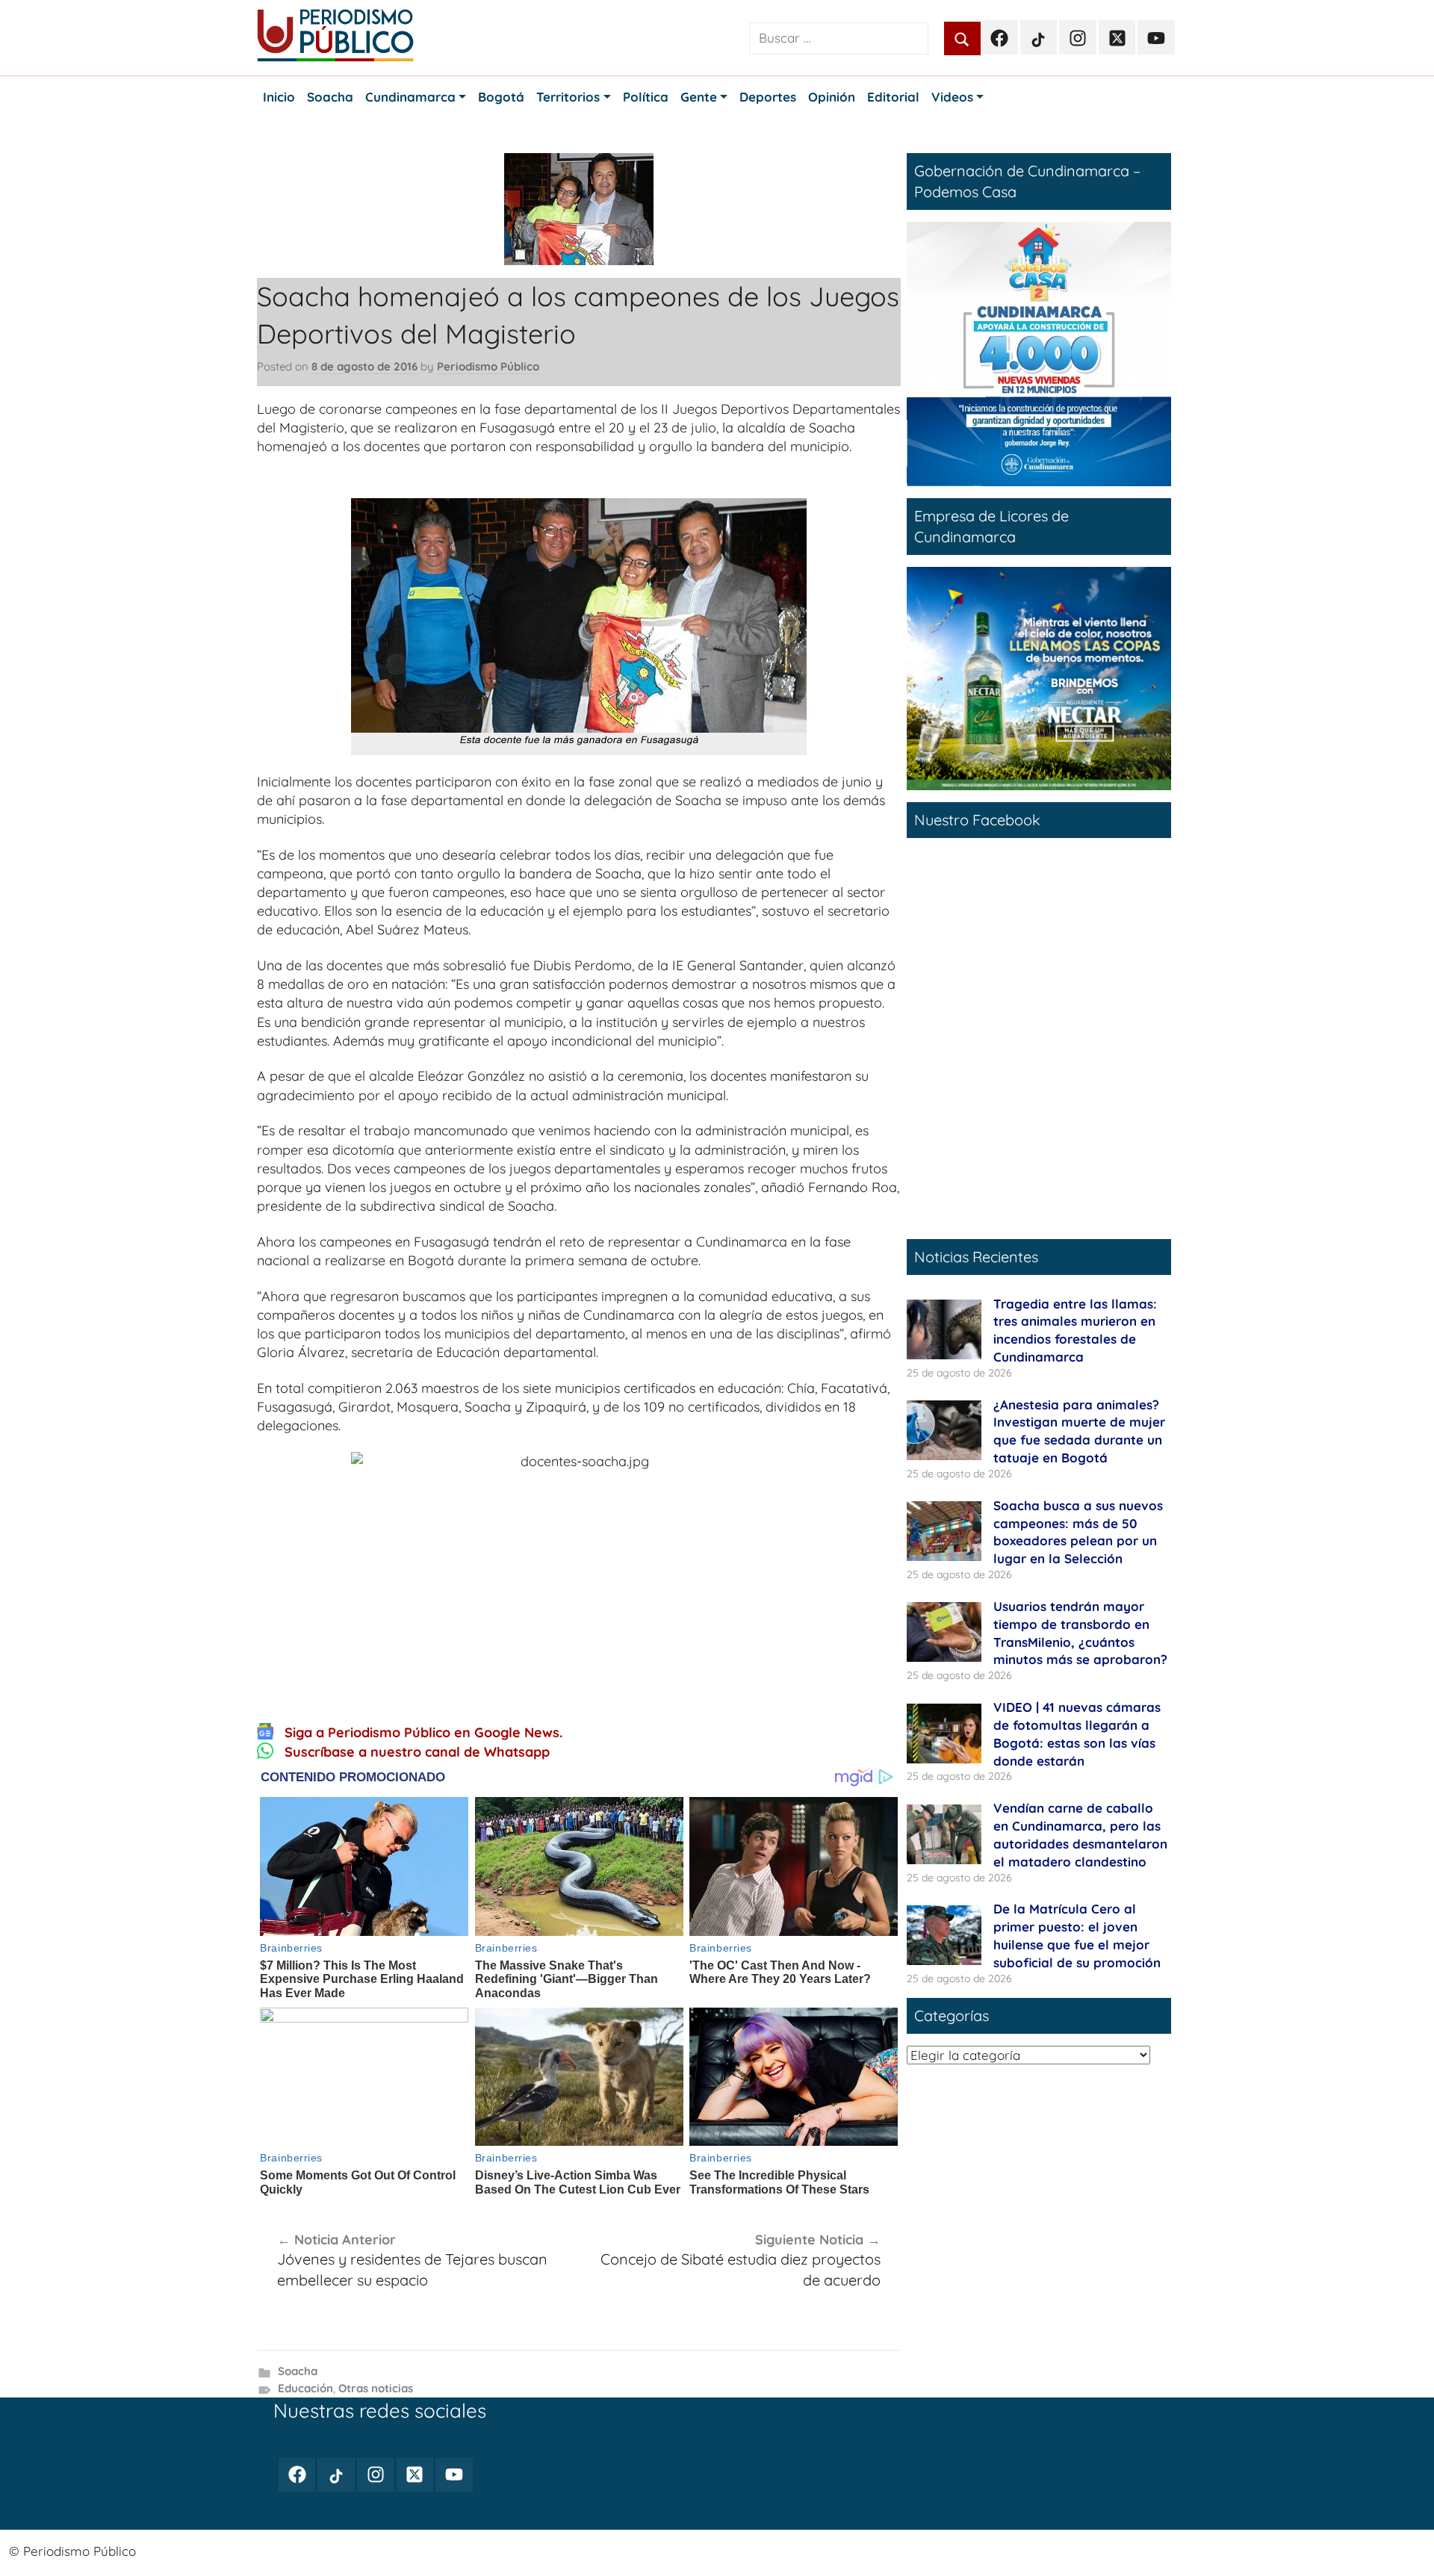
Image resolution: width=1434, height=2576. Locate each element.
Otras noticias (376, 2388)
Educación (305, 2388)
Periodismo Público (488, 366)
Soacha (298, 2371)
